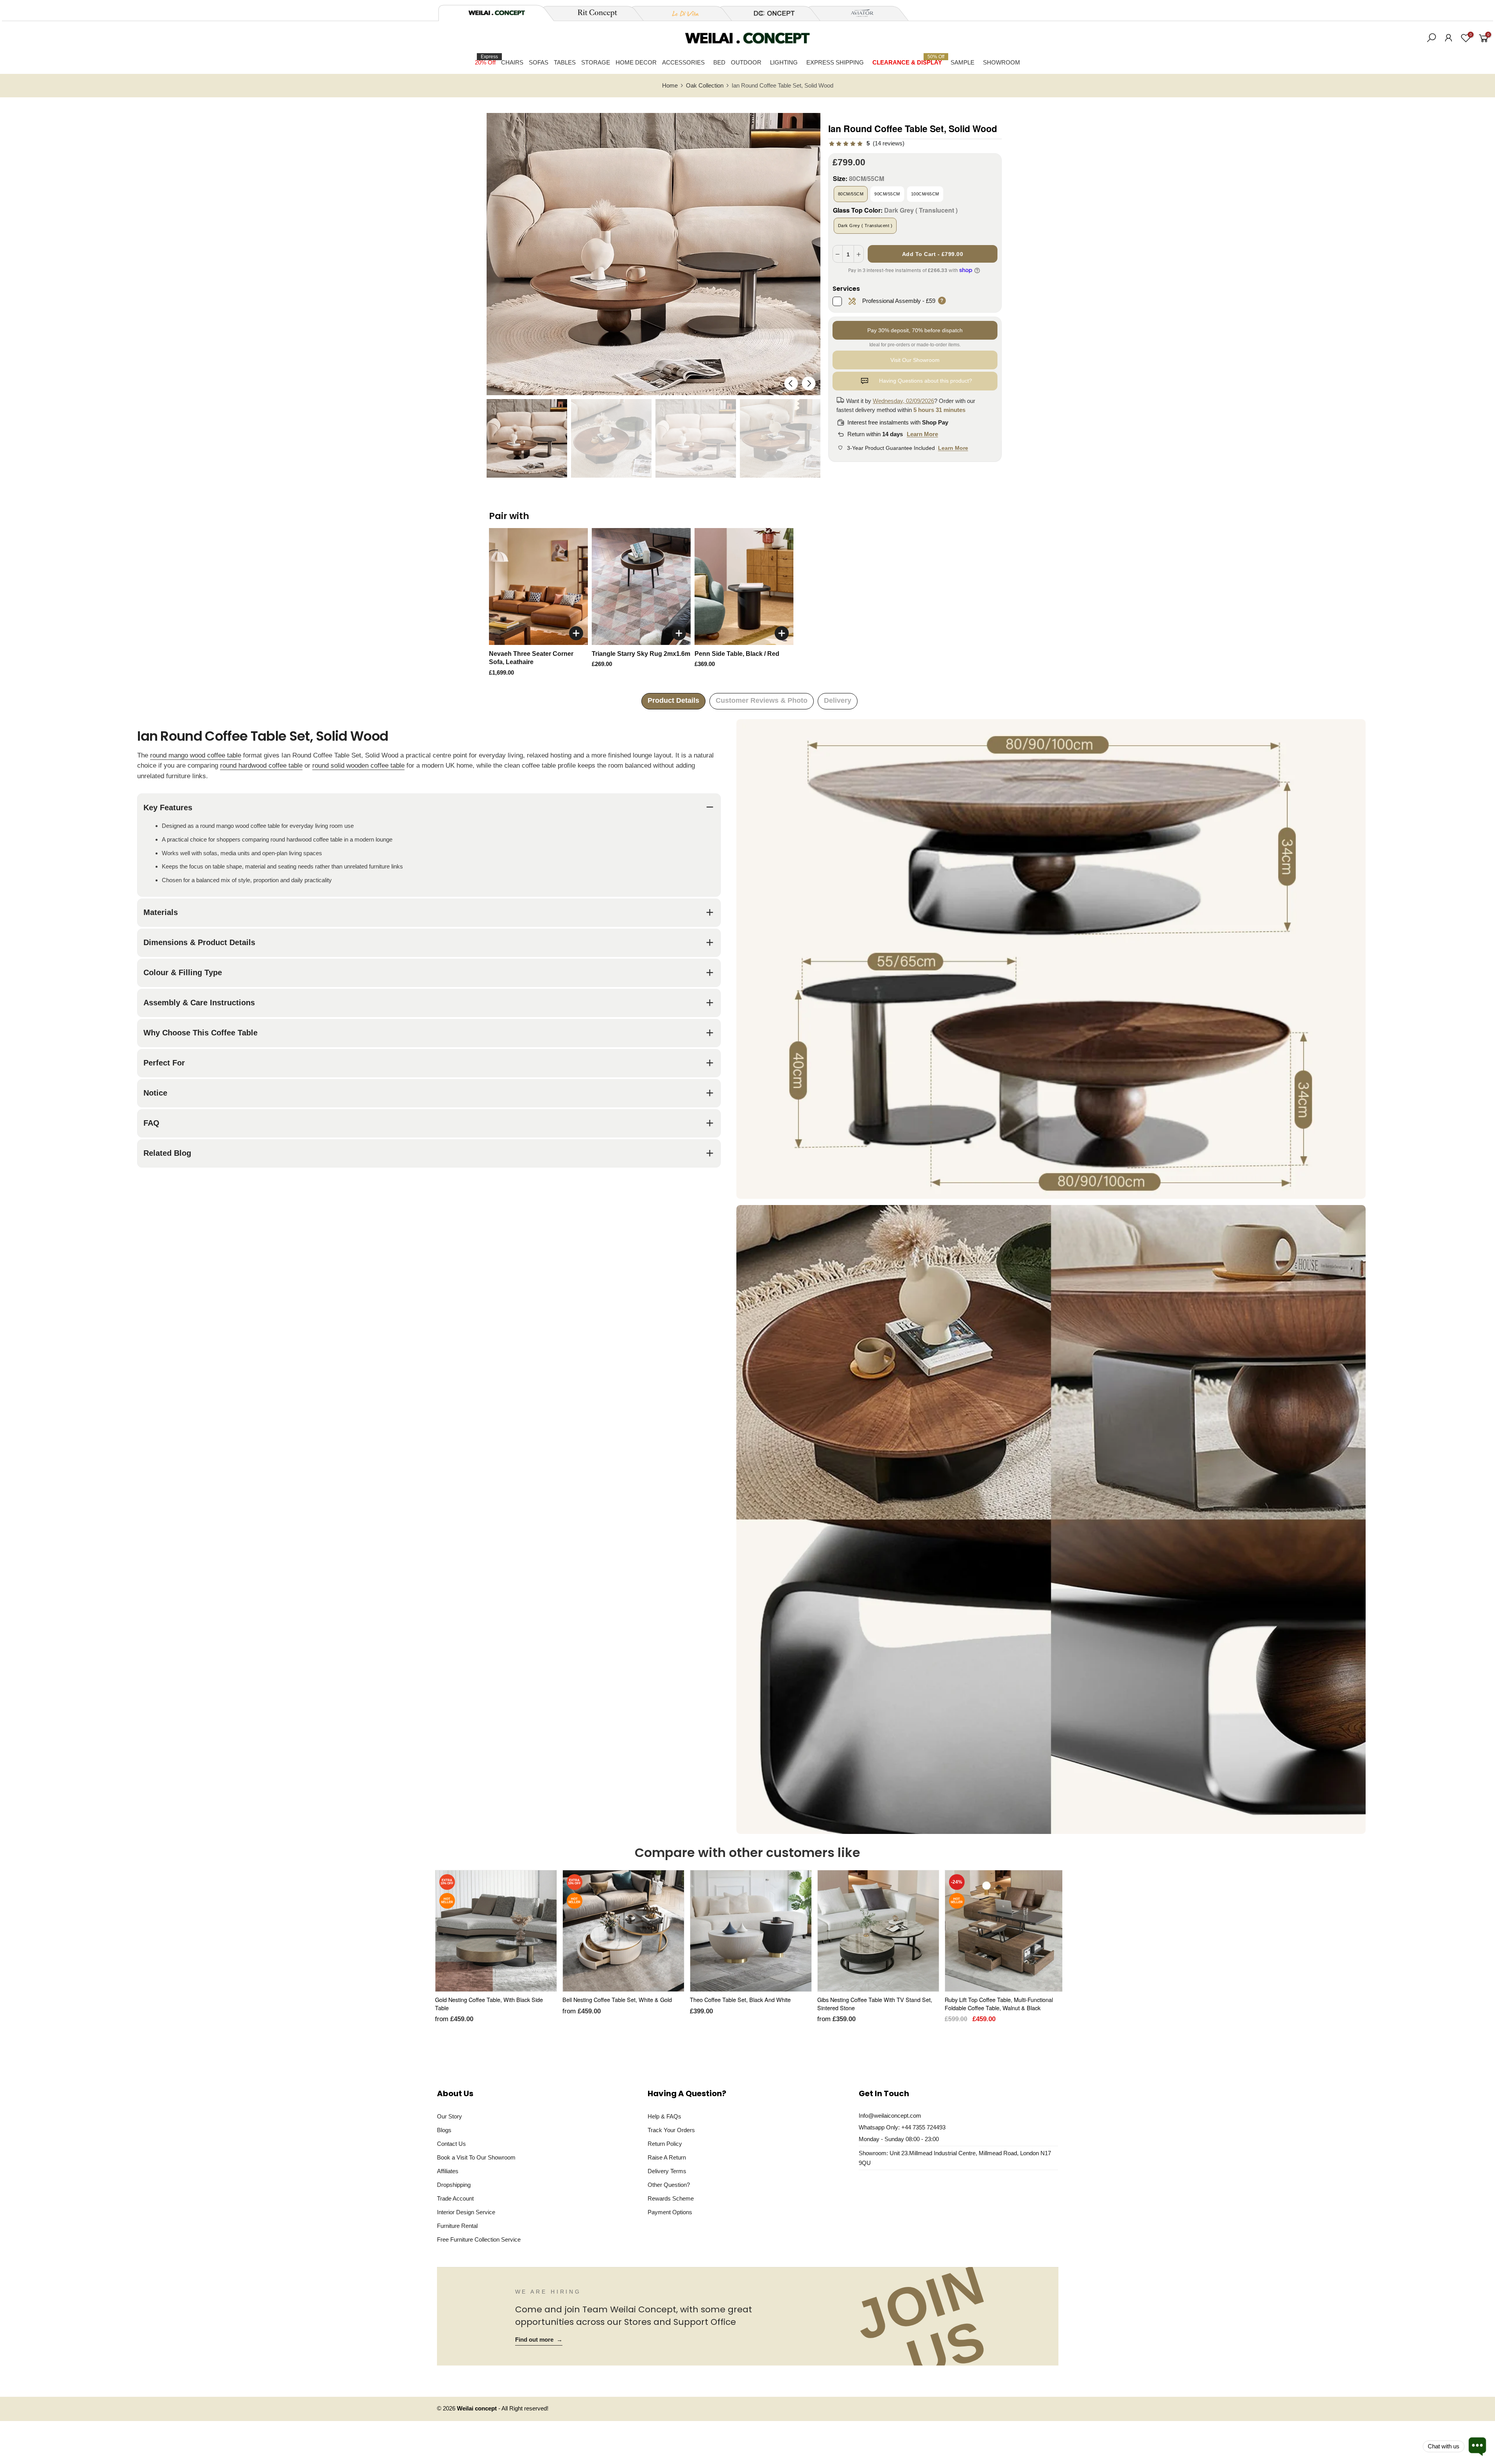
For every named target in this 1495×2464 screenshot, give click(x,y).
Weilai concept (478, 2408)
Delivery (838, 700)
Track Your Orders (671, 2130)
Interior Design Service (466, 2212)
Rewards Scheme (671, 2198)
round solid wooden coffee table (358, 766)
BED (719, 62)
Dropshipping (454, 2185)
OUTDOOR (746, 62)
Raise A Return (667, 2157)
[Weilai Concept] (497, 13)
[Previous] (791, 383)
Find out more (539, 2340)
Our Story (449, 2116)
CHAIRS (512, 62)
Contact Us (451, 2144)
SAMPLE (962, 62)
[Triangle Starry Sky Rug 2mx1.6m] (641, 586)
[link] (866, 144)
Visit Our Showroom (915, 360)
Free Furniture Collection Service (479, 2239)
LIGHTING (784, 62)
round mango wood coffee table (196, 755)
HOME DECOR (636, 62)
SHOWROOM (1002, 62)
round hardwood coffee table (261, 766)
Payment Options (670, 2212)
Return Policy (665, 2144)
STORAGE (596, 62)
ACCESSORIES (683, 62)
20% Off (486, 60)
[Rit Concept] (593, 13)
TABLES (565, 62)
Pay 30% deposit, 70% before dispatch (915, 330)
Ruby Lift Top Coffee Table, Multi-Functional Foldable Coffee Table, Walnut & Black (999, 2004)
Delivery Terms (667, 2171)
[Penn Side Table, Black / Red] (744, 586)
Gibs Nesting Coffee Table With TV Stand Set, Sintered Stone (875, 2004)
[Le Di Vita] (681, 13)
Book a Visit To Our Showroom (476, 2157)
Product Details (673, 700)
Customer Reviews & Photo (762, 700)
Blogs (444, 2130)
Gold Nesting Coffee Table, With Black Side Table (489, 2004)
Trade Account (455, 2198)
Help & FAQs (664, 2116)
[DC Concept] (770, 13)
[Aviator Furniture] (858, 13)
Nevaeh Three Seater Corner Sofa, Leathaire (531, 658)
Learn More (922, 434)
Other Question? (669, 2185)
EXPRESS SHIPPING (835, 62)
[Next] (808, 383)
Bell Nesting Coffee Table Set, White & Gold (617, 1999)
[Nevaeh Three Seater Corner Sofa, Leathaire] (538, 586)
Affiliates (448, 2171)
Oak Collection (705, 86)
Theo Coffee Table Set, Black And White (740, 1999)
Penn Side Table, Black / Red (737, 654)
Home (670, 86)
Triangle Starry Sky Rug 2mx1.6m (641, 654)
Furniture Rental (457, 2226)
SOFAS (539, 62)
